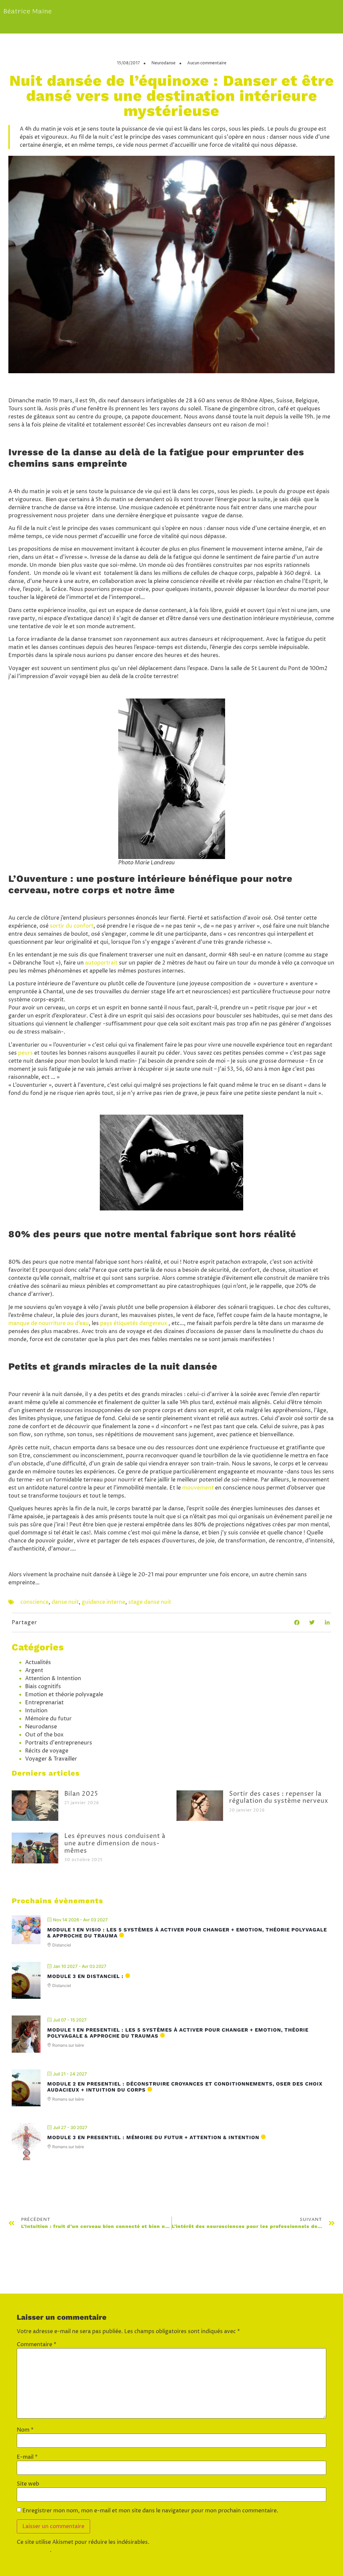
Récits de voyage (47, 1751)
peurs (25, 1053)
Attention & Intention (53, 1678)
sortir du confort (72, 926)
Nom (25, 2430)
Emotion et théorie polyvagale (64, 1695)
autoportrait (101, 963)
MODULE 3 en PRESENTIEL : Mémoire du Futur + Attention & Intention (153, 2137)
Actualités (38, 1662)
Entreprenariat (44, 1703)
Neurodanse (163, 63)
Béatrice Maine (28, 12)
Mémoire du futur (48, 1719)
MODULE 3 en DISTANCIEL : (85, 1976)
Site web (28, 2484)
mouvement (198, 1488)
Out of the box (44, 1735)
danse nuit (65, 1602)
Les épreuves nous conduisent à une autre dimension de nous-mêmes (115, 1843)
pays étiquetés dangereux (134, 1323)
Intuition (36, 1711)
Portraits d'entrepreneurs (59, 1743)
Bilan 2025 (81, 1794)
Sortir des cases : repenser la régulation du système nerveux (279, 1798)
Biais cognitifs (43, 1687)
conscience (35, 1602)
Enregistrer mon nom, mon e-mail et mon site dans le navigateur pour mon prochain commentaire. (150, 2511)
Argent (34, 1670)
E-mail (27, 2457)
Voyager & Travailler (51, 1759)
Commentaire (37, 2344)
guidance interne (104, 1602)
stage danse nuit (150, 1602)
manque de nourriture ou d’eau (49, 1323)
